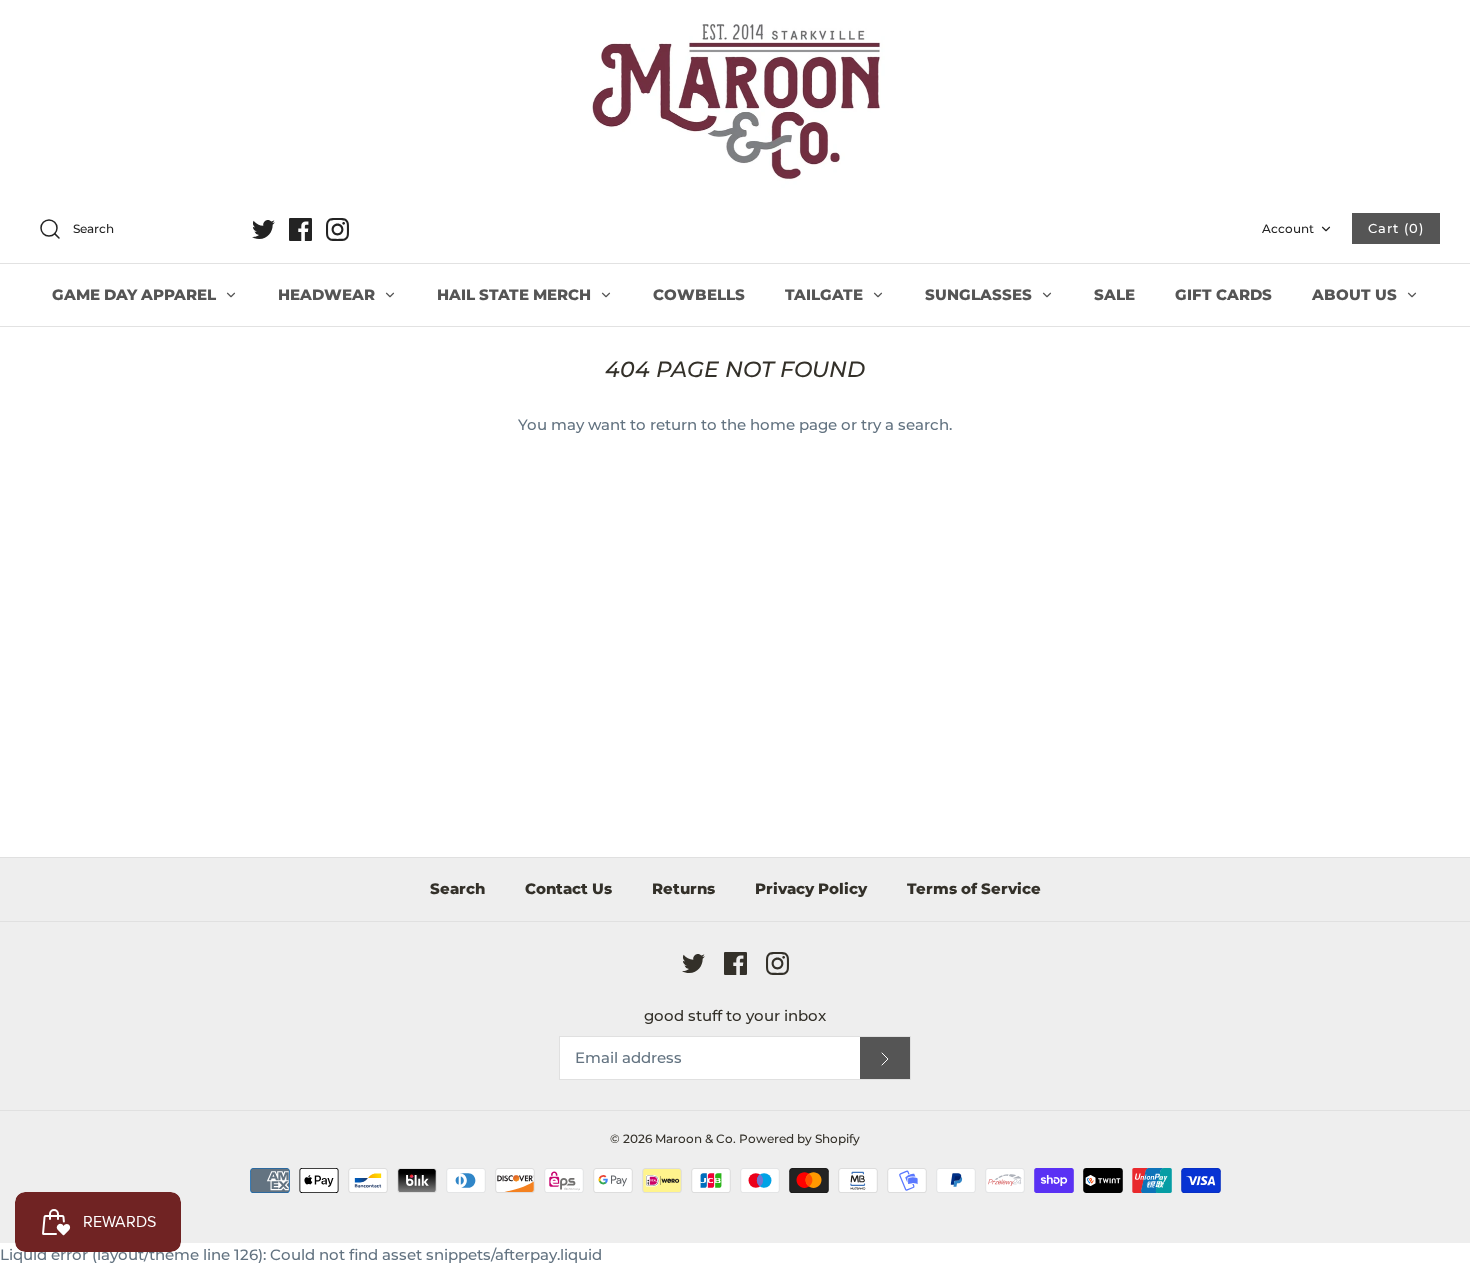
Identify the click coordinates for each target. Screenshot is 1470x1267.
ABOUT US (1356, 294)
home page (793, 424)
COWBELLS (699, 294)
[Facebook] (300, 229)
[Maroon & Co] (735, 104)
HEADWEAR (328, 294)
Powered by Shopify (799, 1138)
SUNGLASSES (980, 294)
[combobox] (134, 230)
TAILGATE (826, 294)
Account (1288, 228)
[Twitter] (263, 229)
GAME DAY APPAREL (136, 294)
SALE (1114, 294)
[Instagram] (337, 229)
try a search (905, 424)
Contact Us (568, 888)
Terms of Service (974, 888)
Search (457, 888)
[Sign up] (885, 1058)
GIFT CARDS (1223, 294)
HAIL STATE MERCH (516, 294)
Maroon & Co (694, 1138)
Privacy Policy (811, 888)
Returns (683, 888)
